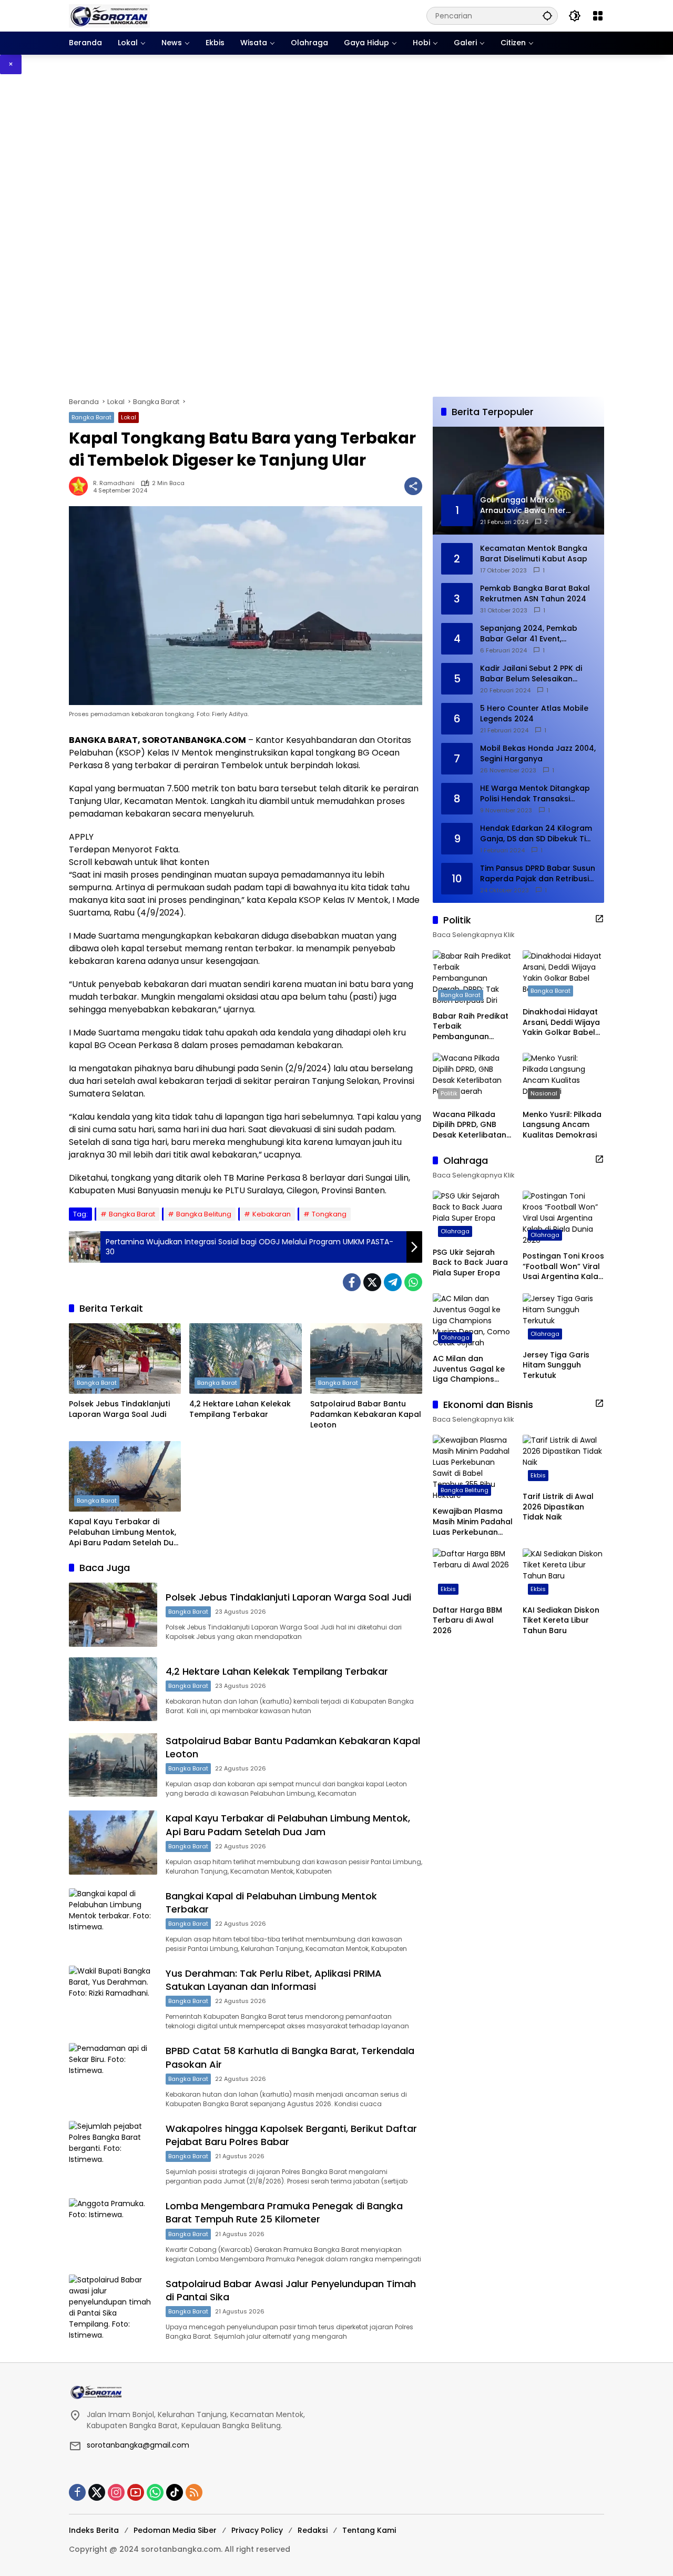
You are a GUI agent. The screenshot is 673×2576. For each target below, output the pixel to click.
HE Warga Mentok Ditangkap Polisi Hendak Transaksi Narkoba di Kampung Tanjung (538, 794)
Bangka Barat (91, 417)
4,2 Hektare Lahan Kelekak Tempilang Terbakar (240, 1409)
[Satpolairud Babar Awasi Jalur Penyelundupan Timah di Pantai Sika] (113, 2308)
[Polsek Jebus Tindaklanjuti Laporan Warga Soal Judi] (125, 1359)
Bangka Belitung (204, 1214)
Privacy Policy (257, 2530)
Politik (449, 1093)
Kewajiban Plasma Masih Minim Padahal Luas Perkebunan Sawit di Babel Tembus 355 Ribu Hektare (473, 1522)
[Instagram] (116, 2492)
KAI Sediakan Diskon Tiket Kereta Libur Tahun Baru (561, 1621)
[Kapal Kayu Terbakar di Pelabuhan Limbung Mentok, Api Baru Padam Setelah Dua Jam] (125, 1476)
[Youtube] (136, 2492)
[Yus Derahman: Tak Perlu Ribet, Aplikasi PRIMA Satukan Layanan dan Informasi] (113, 1998)
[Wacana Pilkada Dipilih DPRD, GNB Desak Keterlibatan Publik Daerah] (473, 1078)
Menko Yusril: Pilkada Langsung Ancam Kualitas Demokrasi (562, 1125)
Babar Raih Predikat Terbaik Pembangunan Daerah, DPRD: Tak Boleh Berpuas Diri (471, 1026)
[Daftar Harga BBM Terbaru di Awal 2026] (473, 1574)
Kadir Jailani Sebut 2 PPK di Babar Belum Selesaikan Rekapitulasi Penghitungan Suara (531, 674)
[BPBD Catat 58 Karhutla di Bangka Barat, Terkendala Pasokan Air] (113, 2075)
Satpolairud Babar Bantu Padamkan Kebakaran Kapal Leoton (366, 1414)
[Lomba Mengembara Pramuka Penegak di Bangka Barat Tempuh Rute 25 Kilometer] (113, 2230)
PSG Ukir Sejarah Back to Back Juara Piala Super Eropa (470, 1262)
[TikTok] (175, 2492)
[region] (336, 235)
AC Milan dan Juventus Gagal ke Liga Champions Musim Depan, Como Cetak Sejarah (472, 1369)
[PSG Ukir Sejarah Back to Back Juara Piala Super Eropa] (473, 1216)
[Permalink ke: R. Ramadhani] (81, 486)
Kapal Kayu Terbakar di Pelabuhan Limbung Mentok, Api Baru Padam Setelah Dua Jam (124, 1532)
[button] (547, 16)
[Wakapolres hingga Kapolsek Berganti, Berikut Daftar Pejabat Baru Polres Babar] (113, 2153)
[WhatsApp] (413, 1282)
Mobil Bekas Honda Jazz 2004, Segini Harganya (538, 754)
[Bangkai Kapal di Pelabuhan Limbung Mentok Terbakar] (113, 1920)
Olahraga (455, 1231)
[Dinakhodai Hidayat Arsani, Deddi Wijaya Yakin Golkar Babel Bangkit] (563, 976)
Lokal (129, 417)
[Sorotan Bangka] (109, 15)
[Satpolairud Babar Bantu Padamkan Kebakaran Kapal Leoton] (366, 1359)
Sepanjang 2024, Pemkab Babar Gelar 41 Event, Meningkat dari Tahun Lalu (531, 634)
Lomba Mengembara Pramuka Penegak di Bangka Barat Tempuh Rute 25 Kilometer (284, 2212)
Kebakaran (272, 1214)
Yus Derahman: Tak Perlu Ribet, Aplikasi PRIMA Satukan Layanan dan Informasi (274, 1980)
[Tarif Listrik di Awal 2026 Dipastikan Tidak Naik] (563, 1460)
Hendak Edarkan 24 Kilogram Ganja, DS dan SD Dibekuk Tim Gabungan (537, 834)
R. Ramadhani (114, 483)
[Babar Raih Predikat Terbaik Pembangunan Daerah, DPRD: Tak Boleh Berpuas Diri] (473, 978)
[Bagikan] (413, 486)
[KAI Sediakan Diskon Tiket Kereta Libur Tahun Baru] (563, 1574)
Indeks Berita (94, 2530)
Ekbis (538, 1475)
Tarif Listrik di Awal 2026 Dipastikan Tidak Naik (558, 1507)
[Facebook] (352, 1282)
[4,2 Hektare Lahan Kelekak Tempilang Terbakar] (245, 1359)
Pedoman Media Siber (175, 2530)
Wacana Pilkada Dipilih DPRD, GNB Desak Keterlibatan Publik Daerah (470, 1125)
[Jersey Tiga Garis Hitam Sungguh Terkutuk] (563, 1319)
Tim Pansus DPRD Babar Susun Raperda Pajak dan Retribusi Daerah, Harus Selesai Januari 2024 (538, 874)
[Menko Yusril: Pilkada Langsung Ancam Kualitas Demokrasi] (563, 1078)
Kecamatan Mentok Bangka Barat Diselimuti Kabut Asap (534, 554)
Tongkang (329, 1214)
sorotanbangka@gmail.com (138, 2445)
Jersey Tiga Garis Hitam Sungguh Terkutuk (556, 1365)
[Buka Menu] (598, 16)
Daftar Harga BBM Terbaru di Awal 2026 (467, 1621)
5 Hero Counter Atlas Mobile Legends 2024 (534, 714)
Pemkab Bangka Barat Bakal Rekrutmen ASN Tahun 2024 (535, 594)
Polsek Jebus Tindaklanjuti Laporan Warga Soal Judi (119, 1409)
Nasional (544, 1093)
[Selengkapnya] (599, 919)
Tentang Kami (369, 2530)
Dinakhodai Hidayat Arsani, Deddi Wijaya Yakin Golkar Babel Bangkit (561, 1023)
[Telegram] (393, 1282)
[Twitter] (372, 1282)
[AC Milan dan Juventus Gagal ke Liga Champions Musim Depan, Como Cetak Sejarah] (473, 1321)
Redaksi (313, 2530)
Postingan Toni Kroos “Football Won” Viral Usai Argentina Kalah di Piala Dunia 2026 (563, 1267)
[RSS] (194, 2492)
